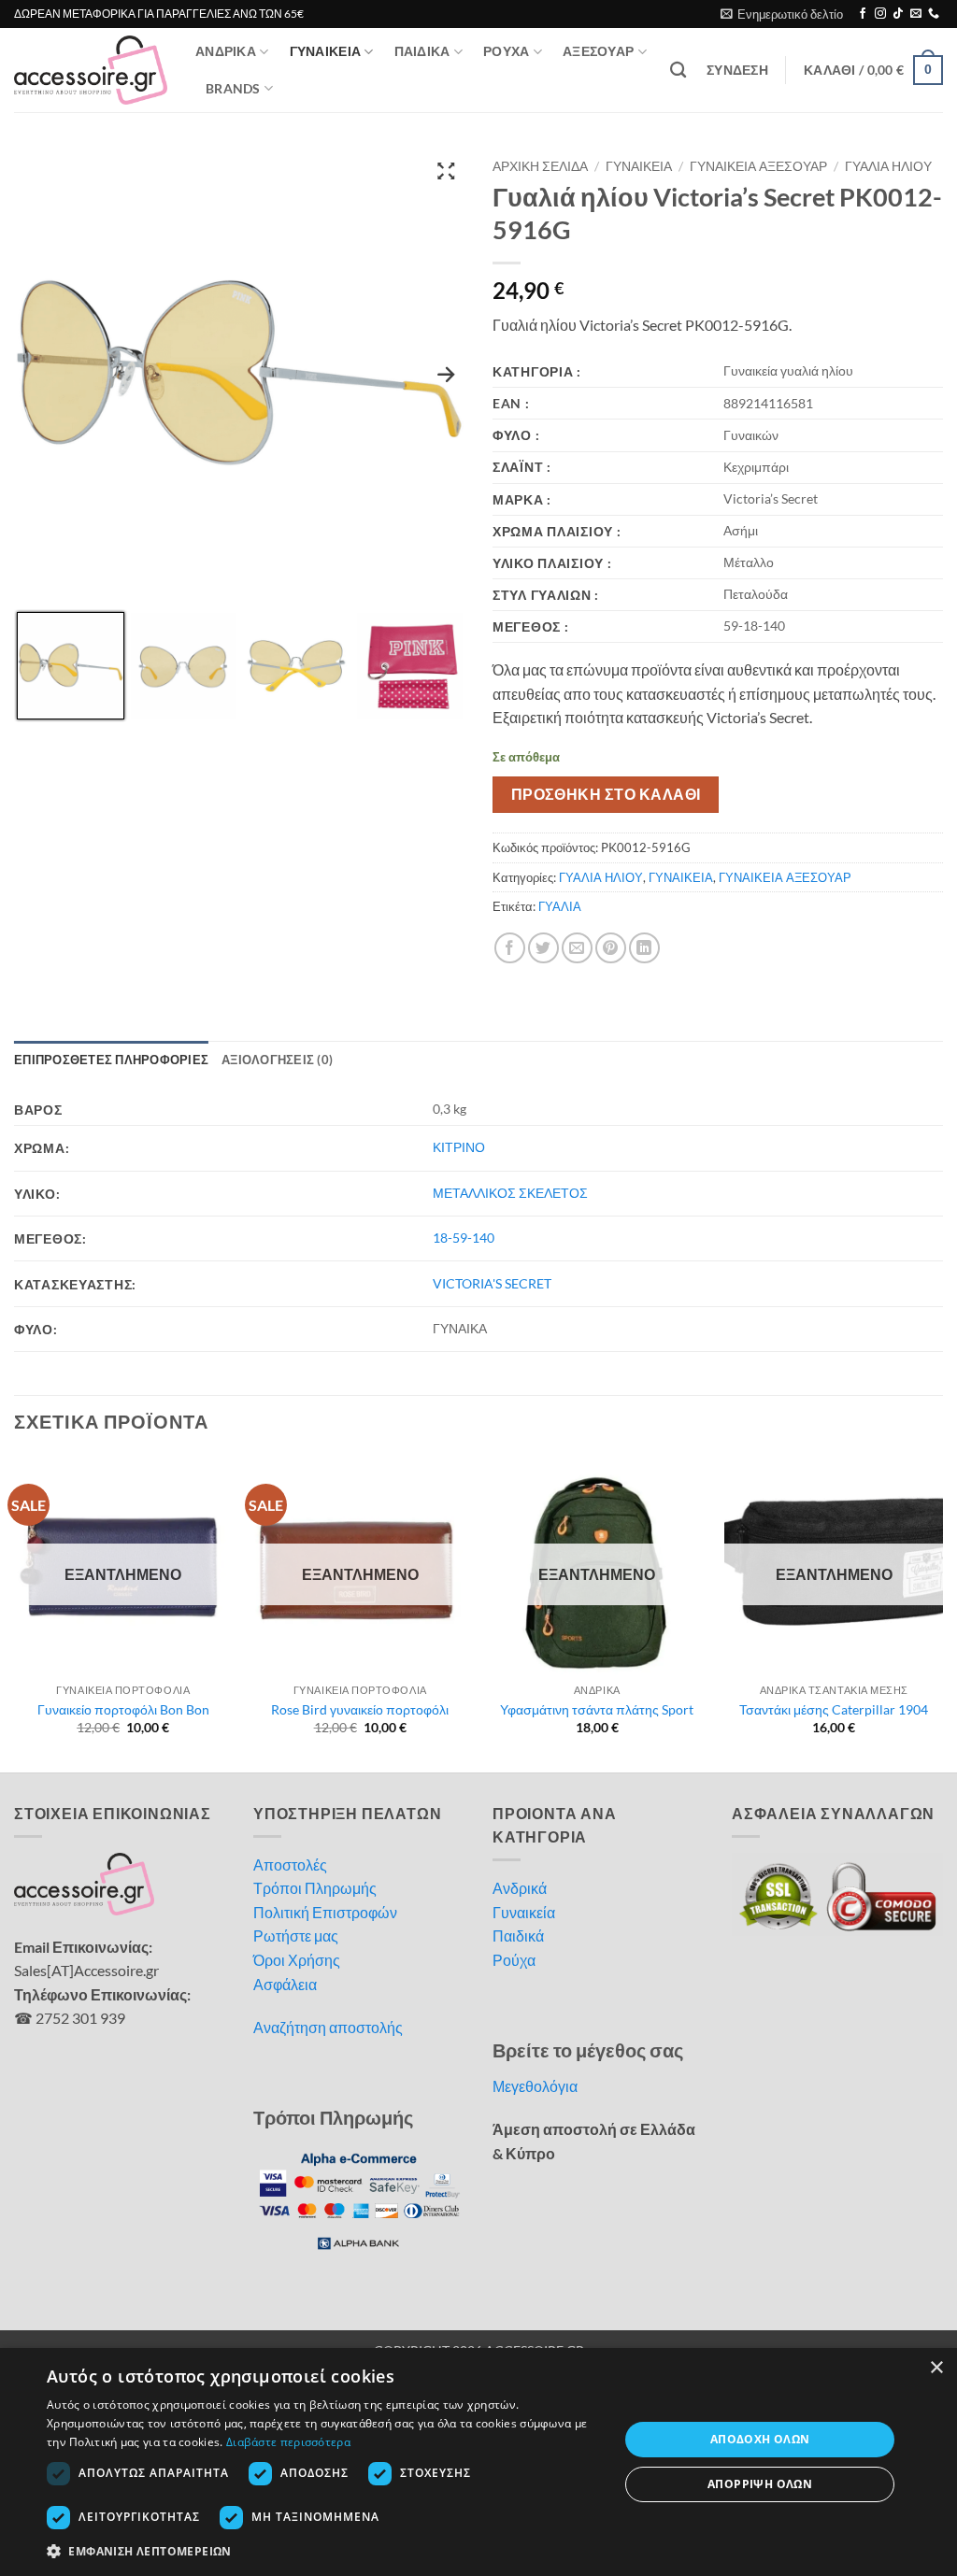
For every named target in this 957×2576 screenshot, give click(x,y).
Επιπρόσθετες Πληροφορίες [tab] (111, 1060)
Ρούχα (514, 1960)
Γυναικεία (524, 1912)
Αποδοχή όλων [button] (760, 2439)
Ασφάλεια (285, 1984)
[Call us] (934, 14)
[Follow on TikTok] (898, 14)
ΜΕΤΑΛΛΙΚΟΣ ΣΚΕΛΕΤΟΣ (510, 1193)
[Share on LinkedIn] (644, 948)
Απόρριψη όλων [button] (760, 2484)
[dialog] (478, 2462)
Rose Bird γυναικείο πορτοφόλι (360, 1709)
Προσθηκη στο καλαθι (606, 794)
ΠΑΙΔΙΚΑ (422, 51)
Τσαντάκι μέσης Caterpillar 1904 (834, 1709)
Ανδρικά (520, 1888)
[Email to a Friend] (577, 948)
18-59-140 (464, 1238)
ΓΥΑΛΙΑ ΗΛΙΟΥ (888, 166)
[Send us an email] (916, 14)
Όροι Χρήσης (297, 1960)
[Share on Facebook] (510, 948)
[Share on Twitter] (543, 948)
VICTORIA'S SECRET (492, 1283)
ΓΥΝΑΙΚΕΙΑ (326, 51)
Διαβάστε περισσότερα (288, 2442)
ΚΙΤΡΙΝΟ (459, 1147)
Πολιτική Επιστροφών (325, 1912)
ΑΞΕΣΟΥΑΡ (598, 51)
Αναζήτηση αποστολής (328, 2027)
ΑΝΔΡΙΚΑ (226, 51)
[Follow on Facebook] (863, 14)
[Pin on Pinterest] (611, 948)
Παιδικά (518, 1936)
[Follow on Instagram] (880, 14)
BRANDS (233, 88)
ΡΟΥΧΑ (506, 51)
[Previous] (15, 1612)
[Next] (942, 1612)
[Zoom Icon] (446, 170)
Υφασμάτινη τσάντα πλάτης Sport (597, 1709)
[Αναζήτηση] (678, 71)
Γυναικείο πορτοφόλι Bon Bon (123, 1709)
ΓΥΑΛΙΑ (560, 906)
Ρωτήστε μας (296, 1936)
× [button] (936, 2368)
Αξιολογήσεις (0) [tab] (277, 1060)
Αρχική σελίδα (540, 166)
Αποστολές (290, 1864)
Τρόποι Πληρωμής (315, 1888)
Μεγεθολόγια (535, 2086)
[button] (782, 14)
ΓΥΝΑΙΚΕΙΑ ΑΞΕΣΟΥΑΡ (758, 166)
